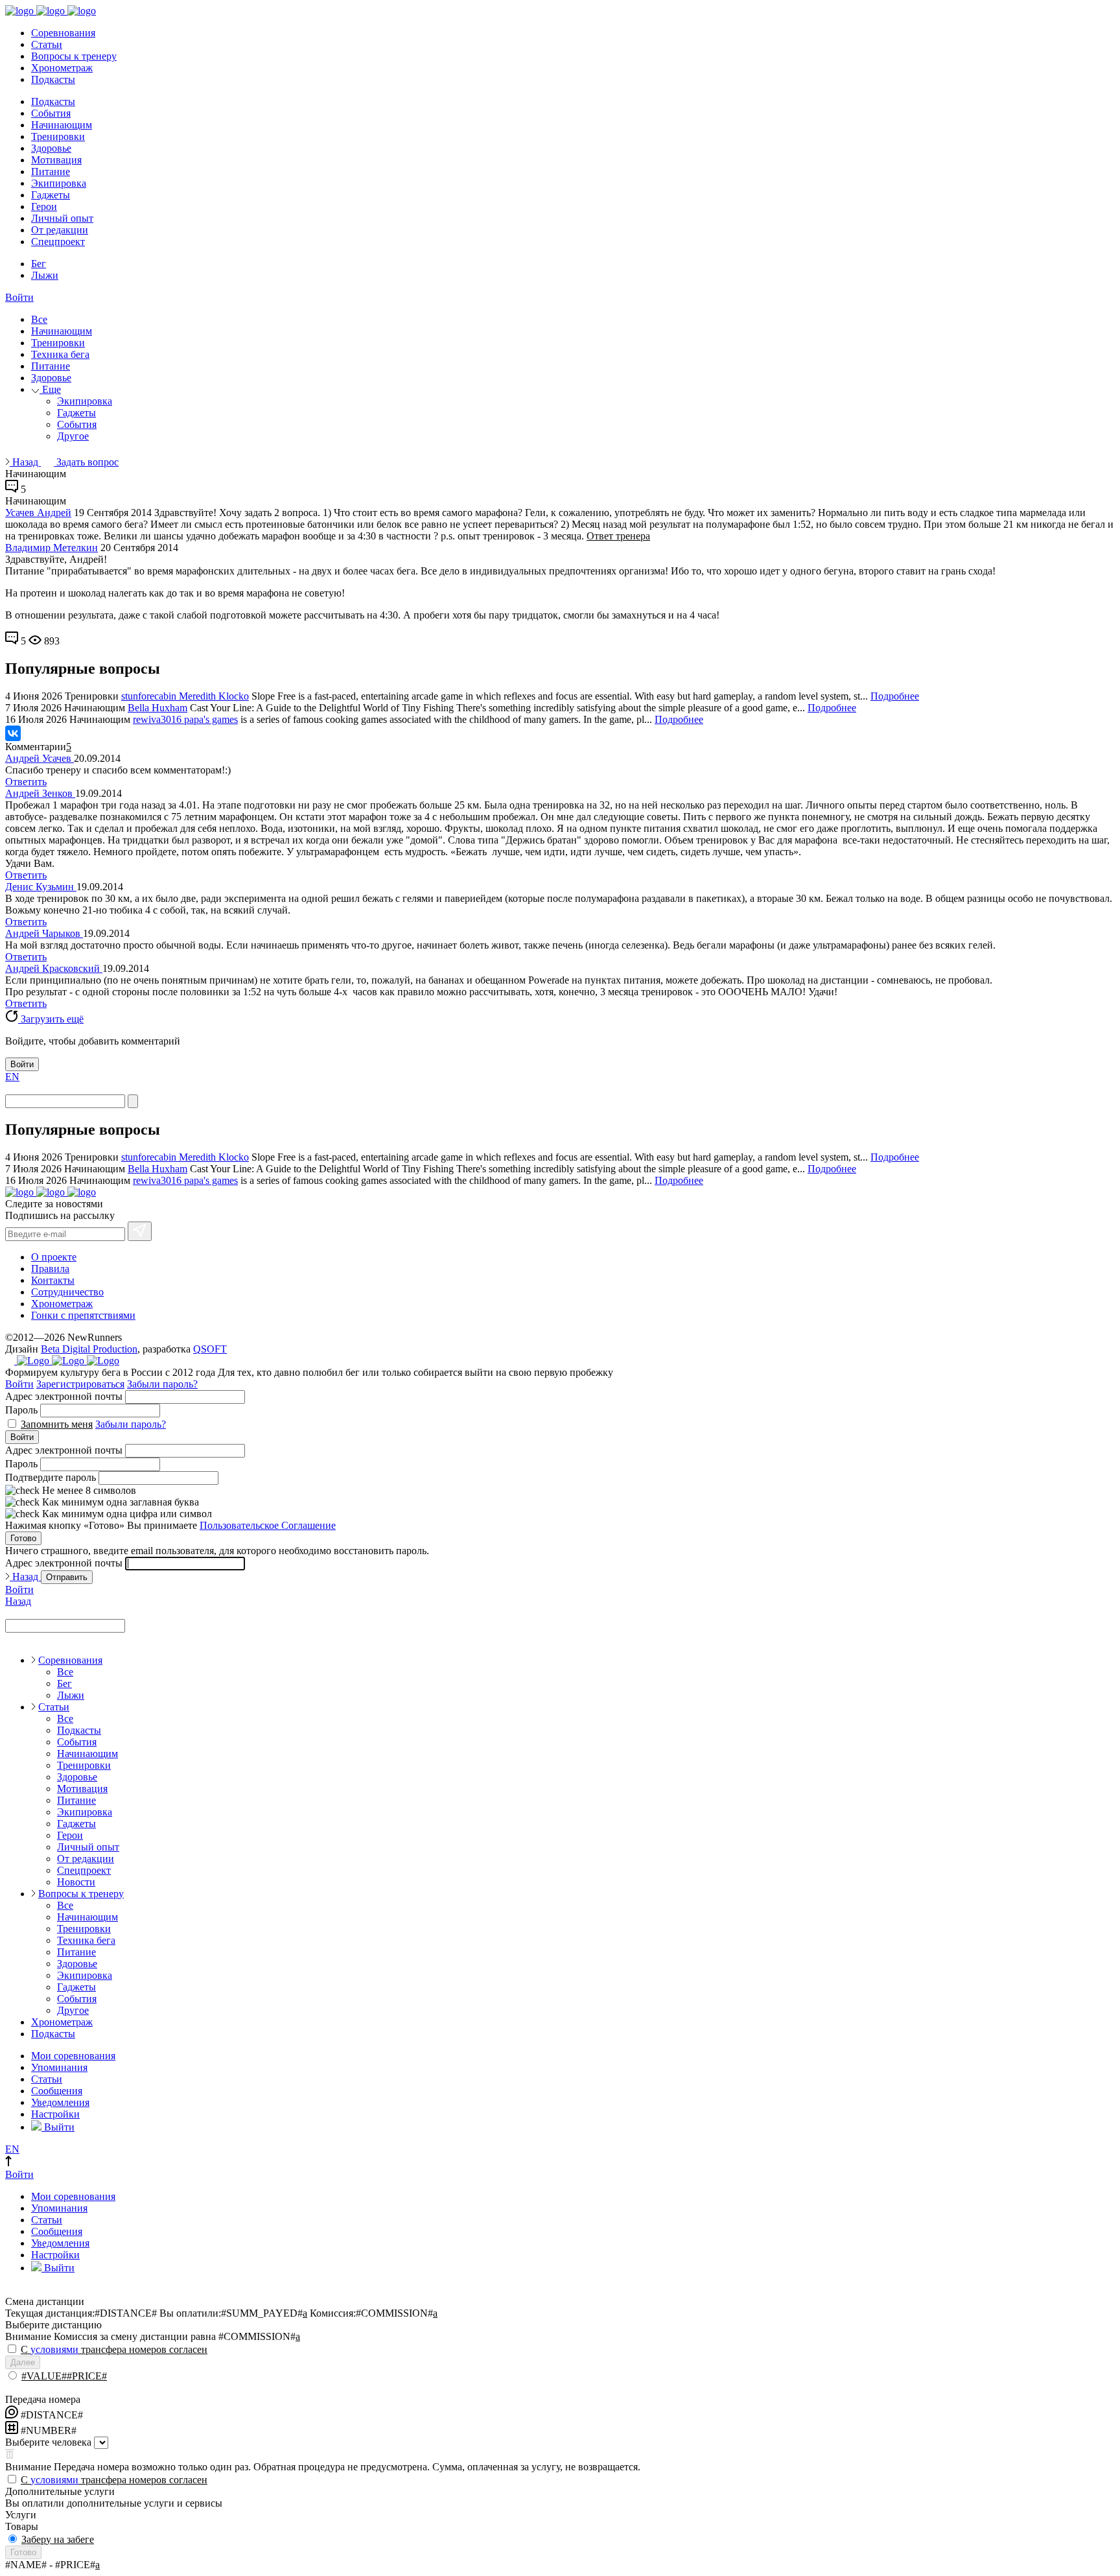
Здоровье (51, 148)
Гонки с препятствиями (83, 1315)
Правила (50, 1269)
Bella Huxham (157, 708)
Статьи (47, 44)
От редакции (60, 230)
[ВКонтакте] (13, 733)
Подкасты (53, 79)
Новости (76, 1882)
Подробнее (895, 696)
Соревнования (63, 33)
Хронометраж (62, 68)
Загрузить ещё (51, 1019)
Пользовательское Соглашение (268, 1525)
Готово (23, 1538)
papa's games (211, 719)
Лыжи (45, 275)
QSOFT (210, 1349)
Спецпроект (58, 242)
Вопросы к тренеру (74, 56)
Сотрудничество (67, 1292)
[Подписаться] (140, 1231)
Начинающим (62, 125)
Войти (19, 297)
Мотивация (56, 160)
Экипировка (59, 183)
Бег (39, 264)
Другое (73, 436)
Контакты (53, 1280)
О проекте (54, 1257)
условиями (54, 2349)
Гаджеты (51, 195)
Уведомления (60, 2102)
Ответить (26, 782)
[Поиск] (133, 1101)
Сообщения (57, 2091)
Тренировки (58, 136)
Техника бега (60, 354)
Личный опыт (62, 218)
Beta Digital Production (89, 1349)
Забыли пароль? (162, 1384)
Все (39, 319)
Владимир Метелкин (52, 548)
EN (12, 1077)
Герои (44, 207)
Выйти (58, 2127)
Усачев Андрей (38, 513)
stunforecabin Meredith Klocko (185, 696)
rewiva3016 (158, 719)
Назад (25, 462)
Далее (23, 2362)
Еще (50, 389)
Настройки (55, 2114)
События (51, 113)
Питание (51, 171)
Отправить (67, 1577)
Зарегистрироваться (80, 1384)
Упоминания (59, 2067)
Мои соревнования (73, 2056)
